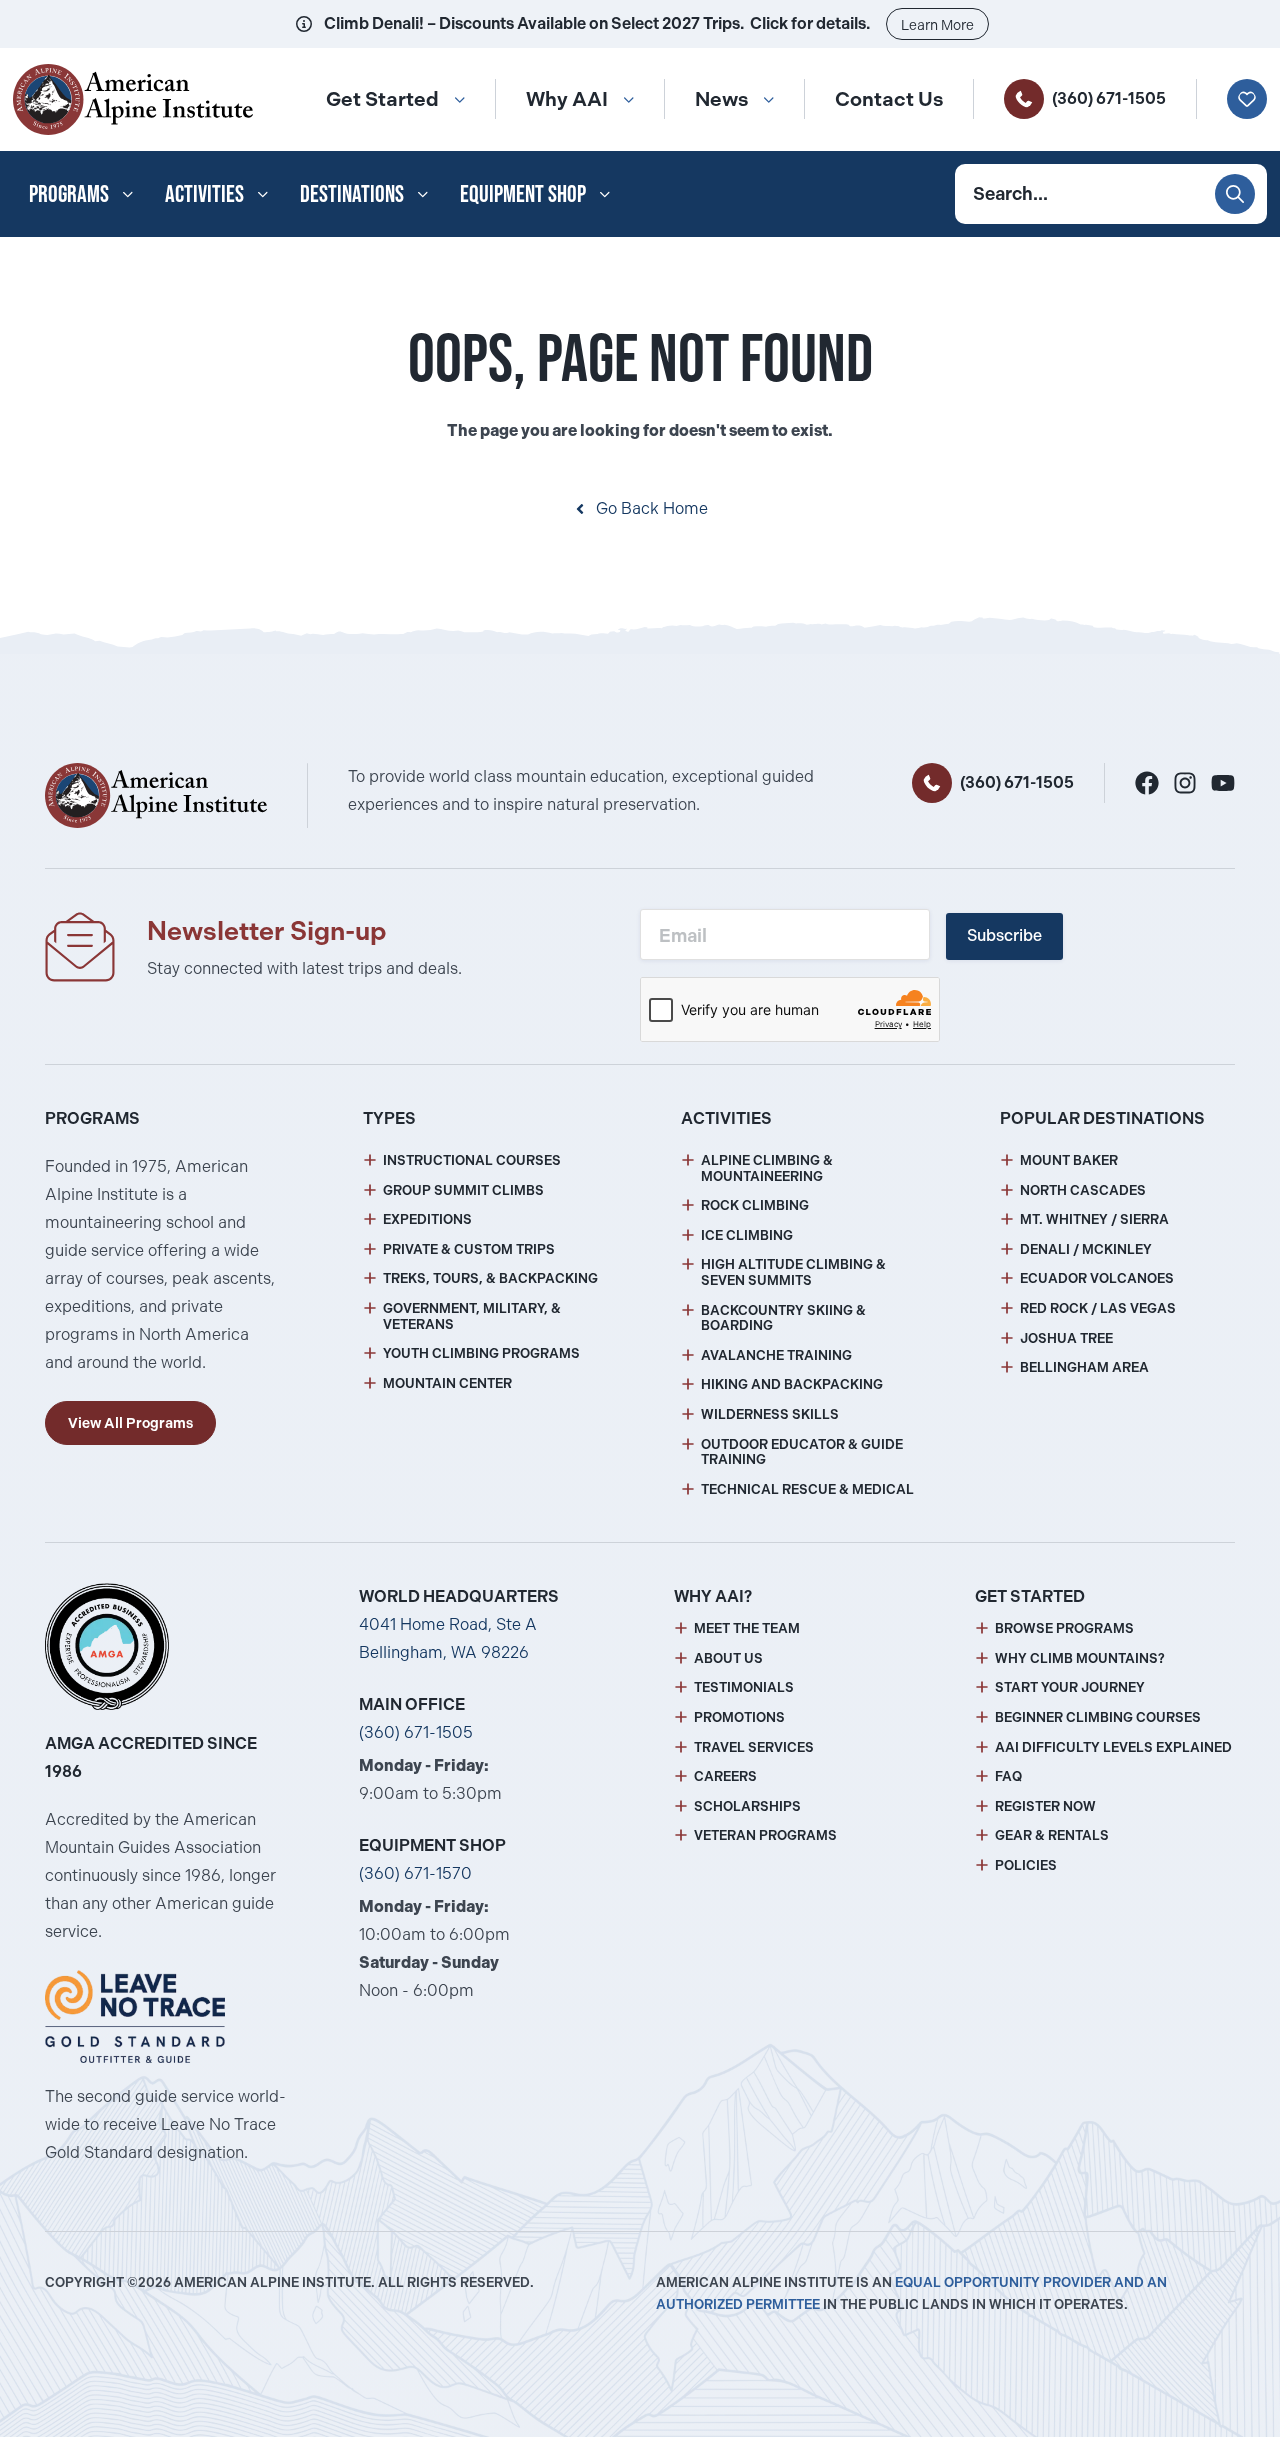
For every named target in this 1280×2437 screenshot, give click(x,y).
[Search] (1235, 194)
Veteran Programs (765, 1835)
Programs (69, 193)
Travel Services (754, 1747)
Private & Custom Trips (469, 1249)
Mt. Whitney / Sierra (1094, 1219)
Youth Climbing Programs (481, 1353)
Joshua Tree (1066, 1338)
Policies (1026, 1865)
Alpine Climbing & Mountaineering (767, 1168)
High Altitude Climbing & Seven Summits (793, 1272)
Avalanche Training (776, 1355)
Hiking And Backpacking (792, 1384)
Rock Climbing (755, 1205)
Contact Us (889, 99)
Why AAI (567, 99)
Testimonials (744, 1687)
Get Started (382, 99)
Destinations (352, 193)
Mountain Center (447, 1383)
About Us (728, 1658)
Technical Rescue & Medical (807, 1489)
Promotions (739, 1717)
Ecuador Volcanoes (1097, 1278)
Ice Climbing (747, 1235)
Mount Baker (1069, 1160)
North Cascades (1083, 1190)
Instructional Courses (472, 1160)
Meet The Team (747, 1628)
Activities (204, 193)
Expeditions (427, 1219)
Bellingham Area (1084, 1367)
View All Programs (130, 1423)
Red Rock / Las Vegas (1098, 1308)
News (721, 99)
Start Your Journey (1070, 1687)
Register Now (1045, 1806)
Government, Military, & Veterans (472, 1316)
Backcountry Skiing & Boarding (783, 1318)
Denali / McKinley (1086, 1249)
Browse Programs (1064, 1628)
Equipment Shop (523, 193)
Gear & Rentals (1052, 1835)
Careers (725, 1776)
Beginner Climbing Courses (1098, 1717)
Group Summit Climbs (463, 1190)
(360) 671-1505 (1109, 98)
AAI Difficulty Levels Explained (1113, 1747)
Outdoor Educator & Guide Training (802, 1452)
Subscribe (1004, 935)
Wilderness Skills (770, 1414)
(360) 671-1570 (415, 1873)
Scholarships (747, 1806)
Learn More (937, 25)
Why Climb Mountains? (1080, 1658)
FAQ (1008, 1776)
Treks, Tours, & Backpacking (490, 1278)
